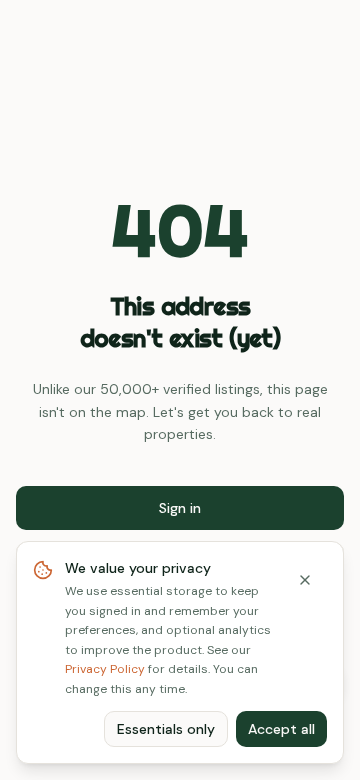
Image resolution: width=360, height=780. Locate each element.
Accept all (281, 729)
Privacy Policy (105, 669)
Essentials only (166, 729)
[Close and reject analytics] (305, 580)
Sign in (180, 508)
